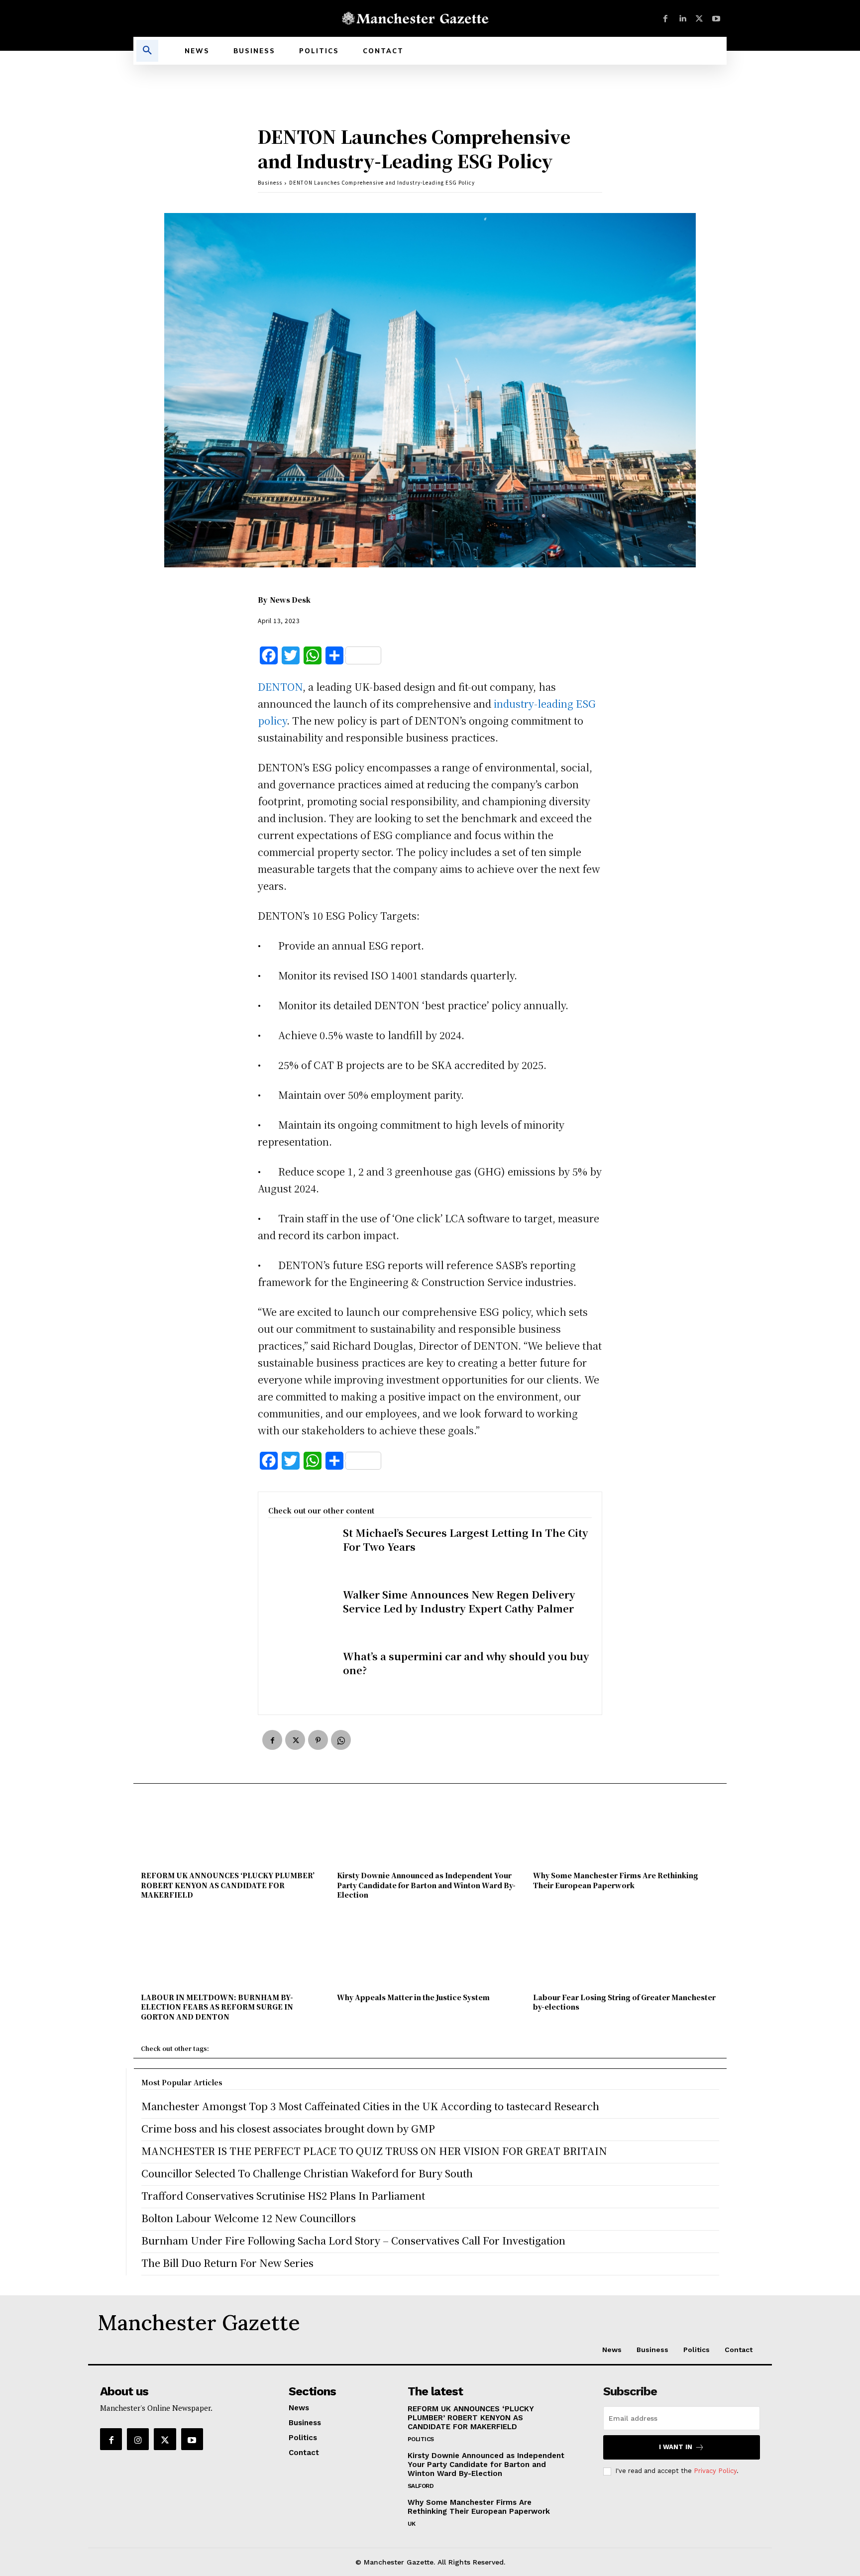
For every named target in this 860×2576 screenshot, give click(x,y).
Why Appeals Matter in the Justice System (413, 1997)
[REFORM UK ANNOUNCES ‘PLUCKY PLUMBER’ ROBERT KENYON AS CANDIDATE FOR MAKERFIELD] (234, 1831)
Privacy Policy (715, 2471)
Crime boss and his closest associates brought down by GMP (288, 2128)
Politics (421, 2439)
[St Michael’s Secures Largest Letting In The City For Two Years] (301, 1554)
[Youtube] (716, 18)
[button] (147, 51)
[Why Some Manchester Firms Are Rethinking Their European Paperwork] (626, 1831)
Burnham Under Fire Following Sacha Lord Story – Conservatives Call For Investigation (353, 2240)
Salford (421, 2486)
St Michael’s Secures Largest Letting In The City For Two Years (466, 1540)
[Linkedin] (682, 18)
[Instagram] (138, 2439)
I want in (676, 2447)
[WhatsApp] (341, 1740)
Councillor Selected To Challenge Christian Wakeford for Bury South (307, 2173)
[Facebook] (665, 18)
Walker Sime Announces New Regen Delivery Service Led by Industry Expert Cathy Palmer (459, 1601)
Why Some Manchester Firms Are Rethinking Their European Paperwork (616, 1880)
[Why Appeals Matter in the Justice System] (430, 1952)
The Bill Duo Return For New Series (227, 2263)
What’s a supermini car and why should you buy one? (466, 1663)
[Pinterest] (318, 1740)
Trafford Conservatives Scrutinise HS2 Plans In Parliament (283, 2196)
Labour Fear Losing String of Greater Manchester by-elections (624, 2002)
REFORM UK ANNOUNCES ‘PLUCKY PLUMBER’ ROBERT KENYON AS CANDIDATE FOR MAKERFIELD (228, 1885)
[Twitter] (699, 18)
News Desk (290, 600)
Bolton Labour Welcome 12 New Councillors (249, 2218)
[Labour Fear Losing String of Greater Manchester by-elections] (626, 1952)
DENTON (280, 687)
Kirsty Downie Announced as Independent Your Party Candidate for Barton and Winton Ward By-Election (426, 1885)
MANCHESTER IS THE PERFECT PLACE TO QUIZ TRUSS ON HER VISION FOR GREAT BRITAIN (374, 2151)
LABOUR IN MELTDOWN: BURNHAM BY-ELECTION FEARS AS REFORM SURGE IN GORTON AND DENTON (217, 2007)
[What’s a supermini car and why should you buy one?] (301, 1677)
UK (412, 2524)
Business (270, 182)
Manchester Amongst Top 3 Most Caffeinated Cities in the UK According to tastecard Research (370, 2106)
